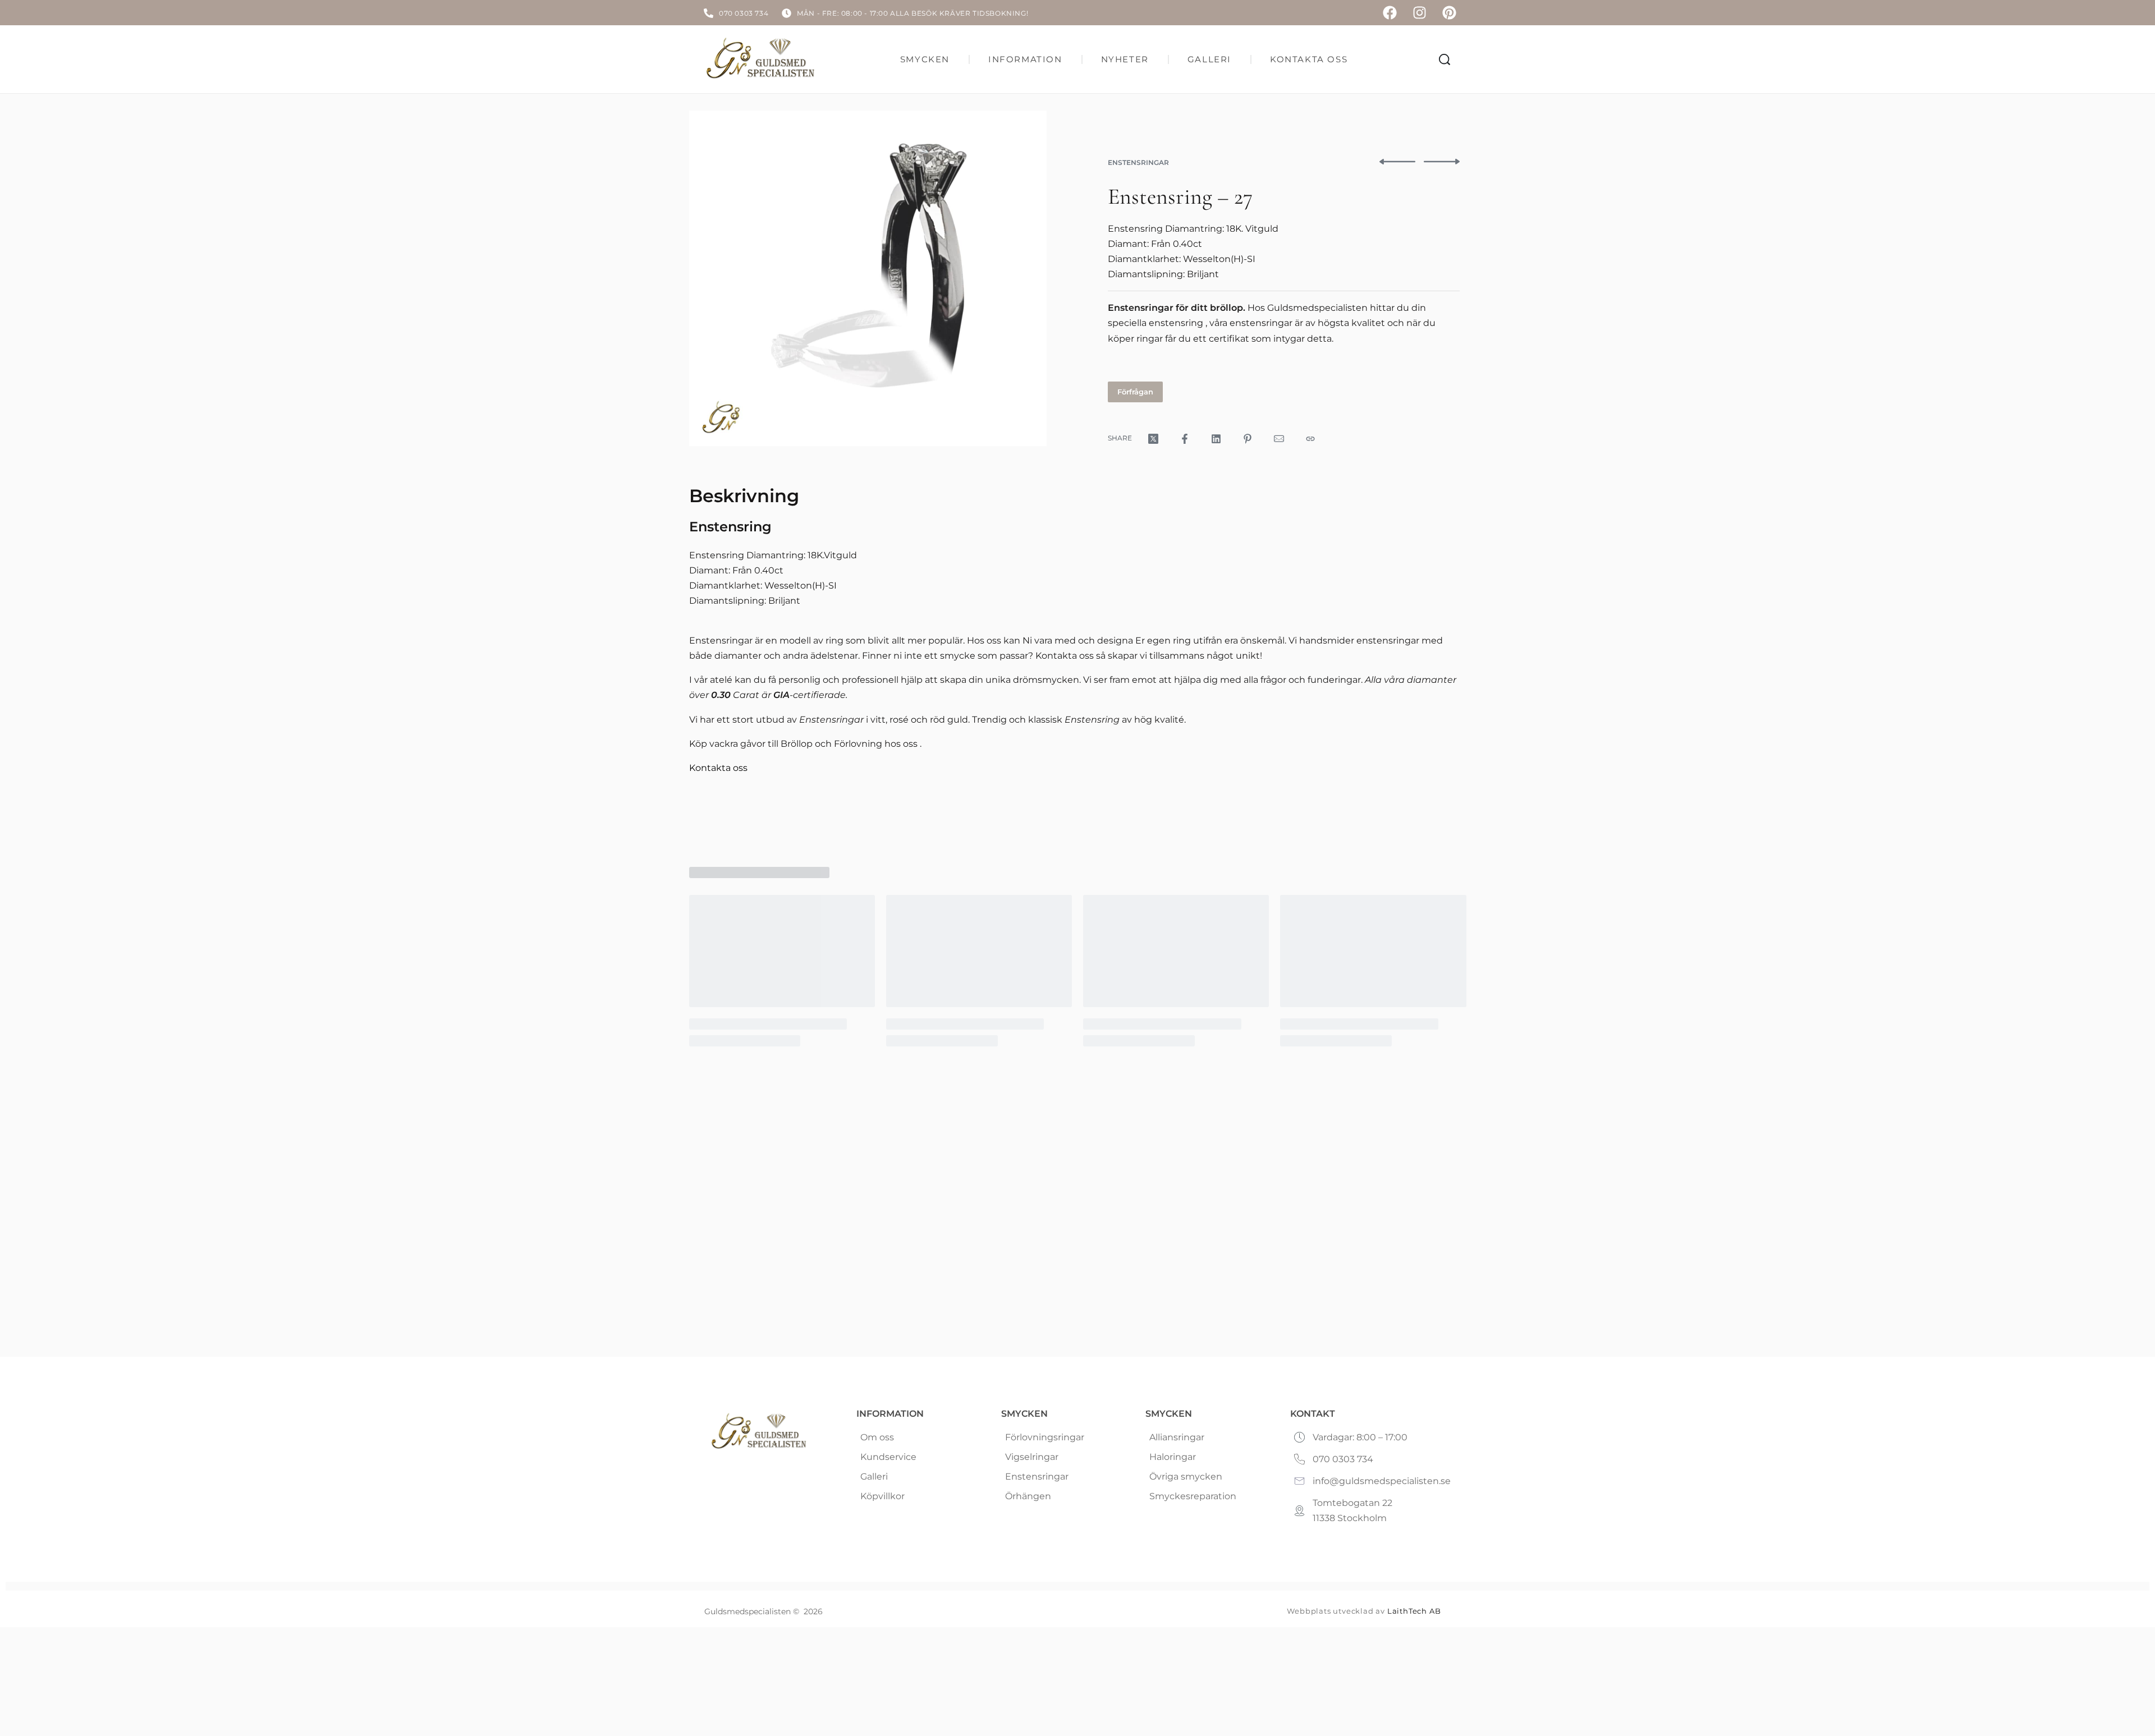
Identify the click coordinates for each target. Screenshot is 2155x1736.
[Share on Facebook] (1185, 439)
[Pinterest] (1449, 13)
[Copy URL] (1310, 439)
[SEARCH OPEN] (1445, 59)
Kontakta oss (718, 768)
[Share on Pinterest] (1248, 439)
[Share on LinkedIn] (1216, 439)
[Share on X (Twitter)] (1153, 439)
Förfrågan (1135, 392)
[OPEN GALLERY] (868, 278)
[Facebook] (1390, 13)
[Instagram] (1420, 13)
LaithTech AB (1414, 1611)
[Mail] (1279, 439)
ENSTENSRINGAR (1138, 162)
